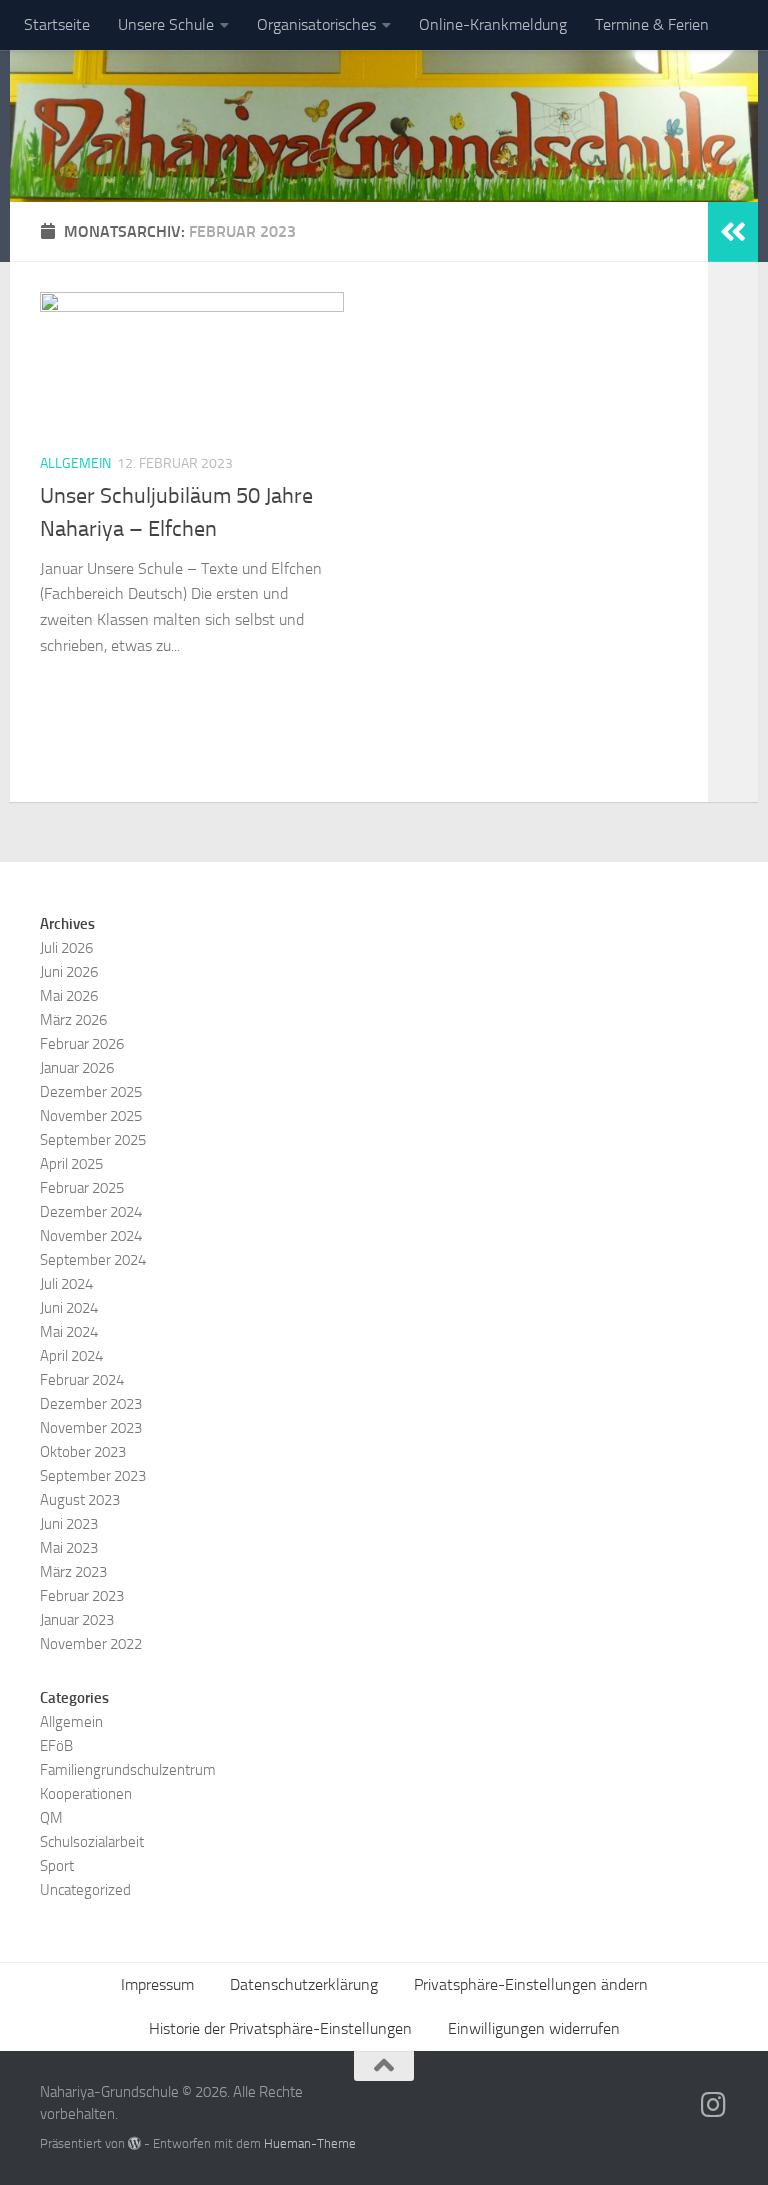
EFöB (56, 1746)
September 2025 (93, 1140)
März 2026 (73, 1020)
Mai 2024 (69, 1332)
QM (51, 1818)
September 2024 (93, 1260)
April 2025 (71, 1164)
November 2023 (91, 1428)
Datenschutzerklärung (304, 1984)
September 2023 (93, 1476)
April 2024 (71, 1356)
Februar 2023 (82, 1596)
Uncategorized (85, 1890)
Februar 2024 (82, 1380)
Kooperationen (86, 1794)
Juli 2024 (66, 1284)
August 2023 (80, 1500)
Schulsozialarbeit (92, 1842)
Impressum (157, 1984)
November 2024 (91, 1236)
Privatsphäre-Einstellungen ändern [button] (531, 1984)
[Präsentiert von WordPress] (134, 2143)
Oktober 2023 (83, 1452)
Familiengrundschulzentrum (128, 1770)
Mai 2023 (69, 1548)
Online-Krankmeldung (493, 24)
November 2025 (91, 1116)
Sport (57, 1866)
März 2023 (73, 1572)
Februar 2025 (82, 1188)
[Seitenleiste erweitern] (733, 232)
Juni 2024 (69, 1308)
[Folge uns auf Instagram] (714, 2105)
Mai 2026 (69, 996)
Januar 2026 (77, 1068)
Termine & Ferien (652, 24)
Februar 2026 (82, 1044)
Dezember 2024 (91, 1212)
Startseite (57, 24)
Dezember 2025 (91, 1092)
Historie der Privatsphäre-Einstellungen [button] (280, 2028)
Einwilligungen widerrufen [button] (534, 2028)
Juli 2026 (66, 948)
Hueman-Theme (310, 2143)
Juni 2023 (69, 1524)
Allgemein (75, 463)
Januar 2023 (77, 1620)
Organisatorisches (316, 24)
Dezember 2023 (91, 1404)
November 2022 (91, 1644)
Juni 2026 (69, 972)
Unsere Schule (166, 24)
